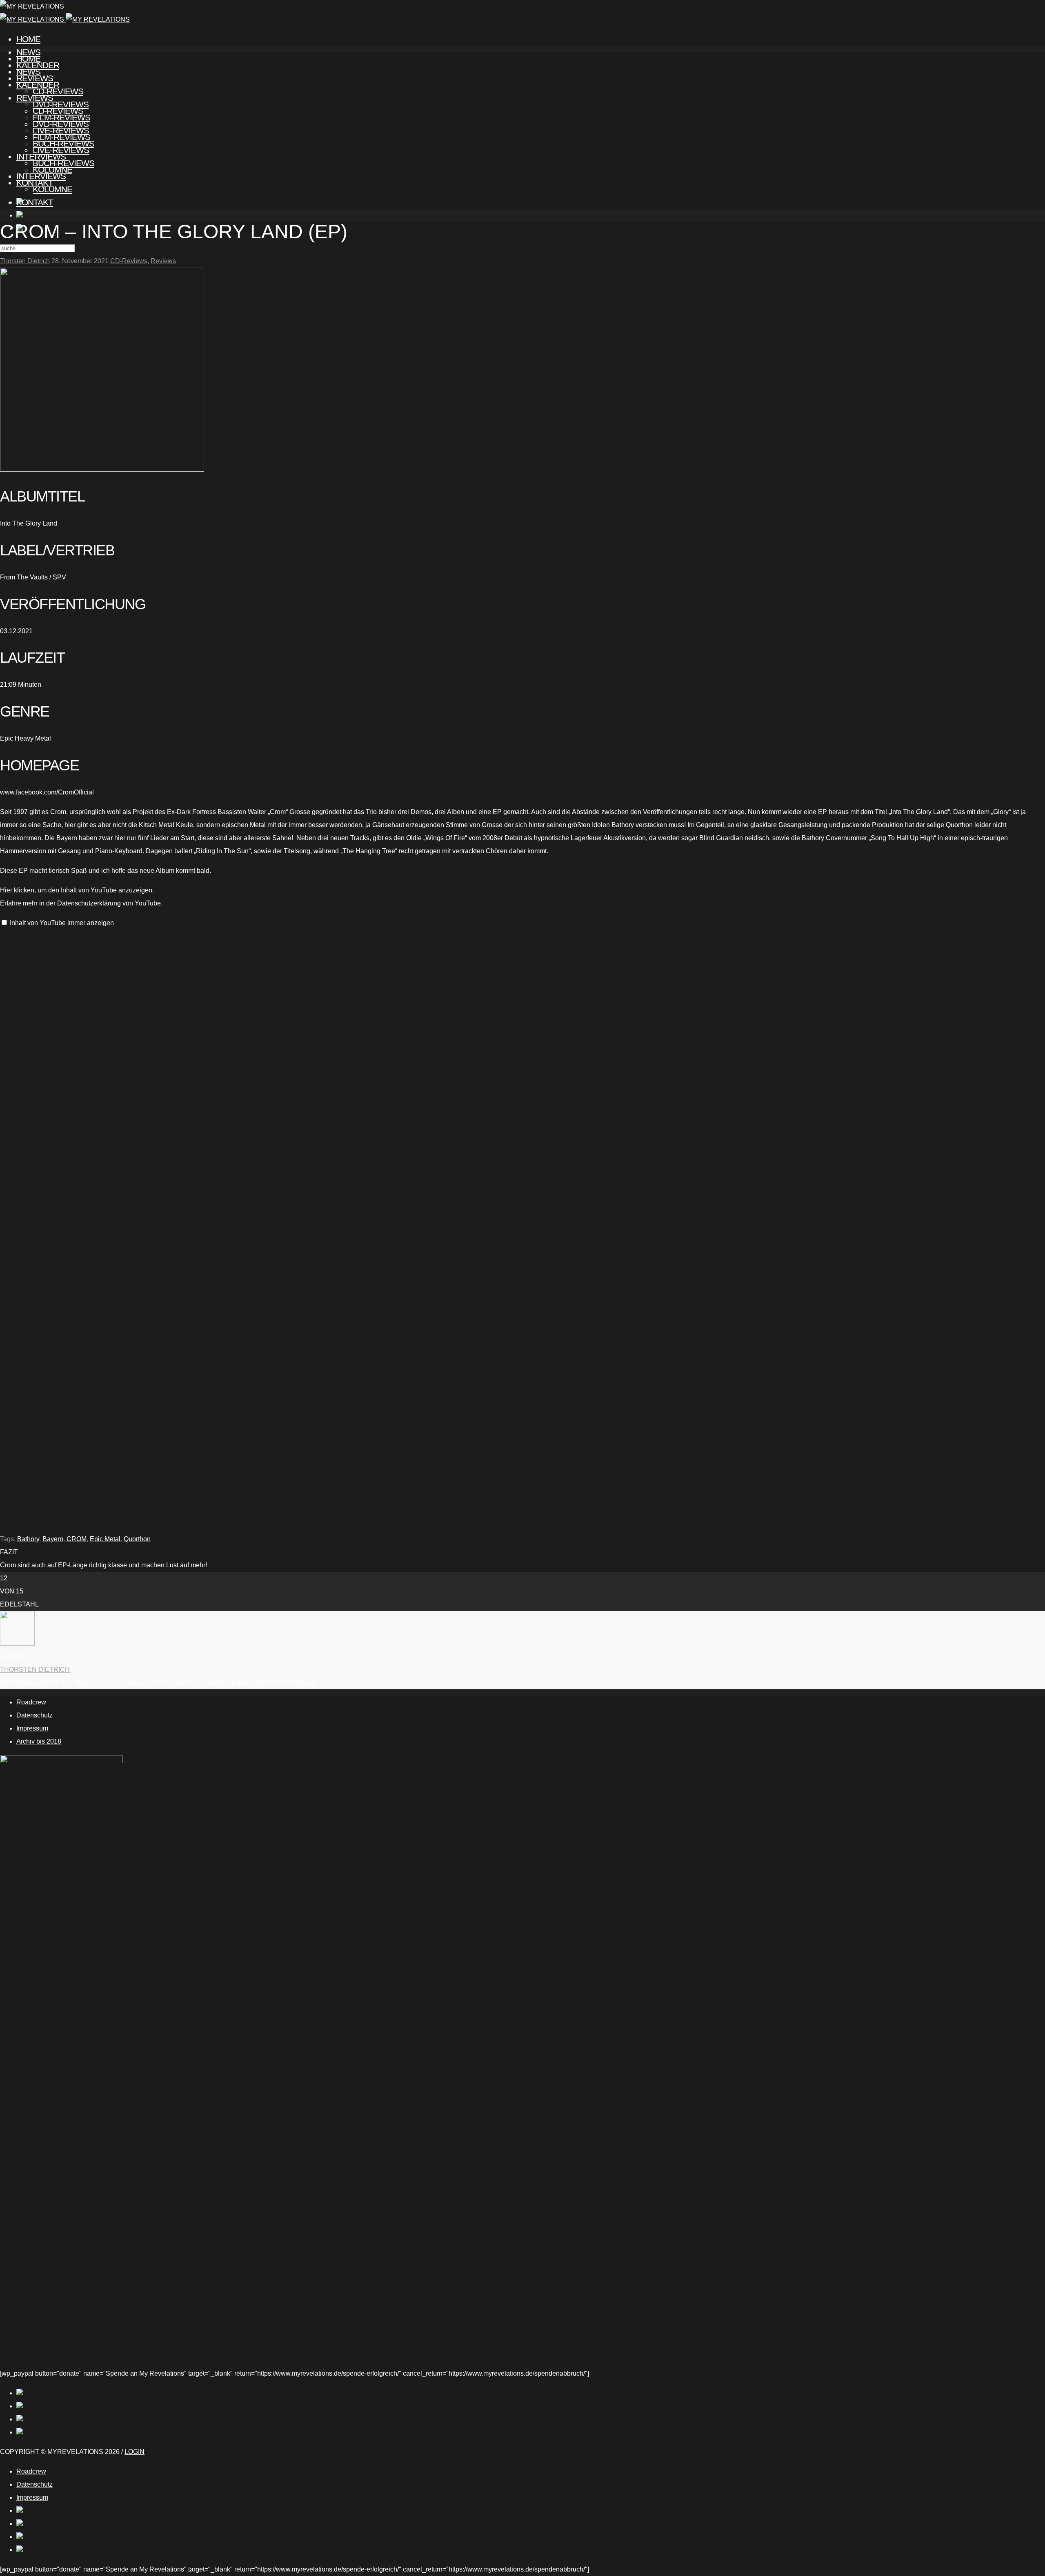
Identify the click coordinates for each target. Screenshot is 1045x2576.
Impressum (32, 1728)
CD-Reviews (58, 111)
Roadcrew (31, 1702)
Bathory (28, 1539)
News (28, 72)
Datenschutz (34, 1715)
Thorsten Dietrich (25, 261)
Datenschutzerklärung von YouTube (109, 903)
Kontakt (35, 202)
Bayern (53, 1539)
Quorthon (137, 1539)
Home (28, 39)
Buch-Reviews (63, 163)
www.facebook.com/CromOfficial (47, 792)
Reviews (35, 98)
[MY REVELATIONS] (65, 19)
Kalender (38, 85)
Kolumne (52, 189)
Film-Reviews (61, 137)
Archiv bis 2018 (39, 1741)
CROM (77, 1539)
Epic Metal (105, 1539)
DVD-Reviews (61, 124)
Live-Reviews (61, 150)
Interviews (41, 176)
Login (135, 2452)
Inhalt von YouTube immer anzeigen (62, 923)
